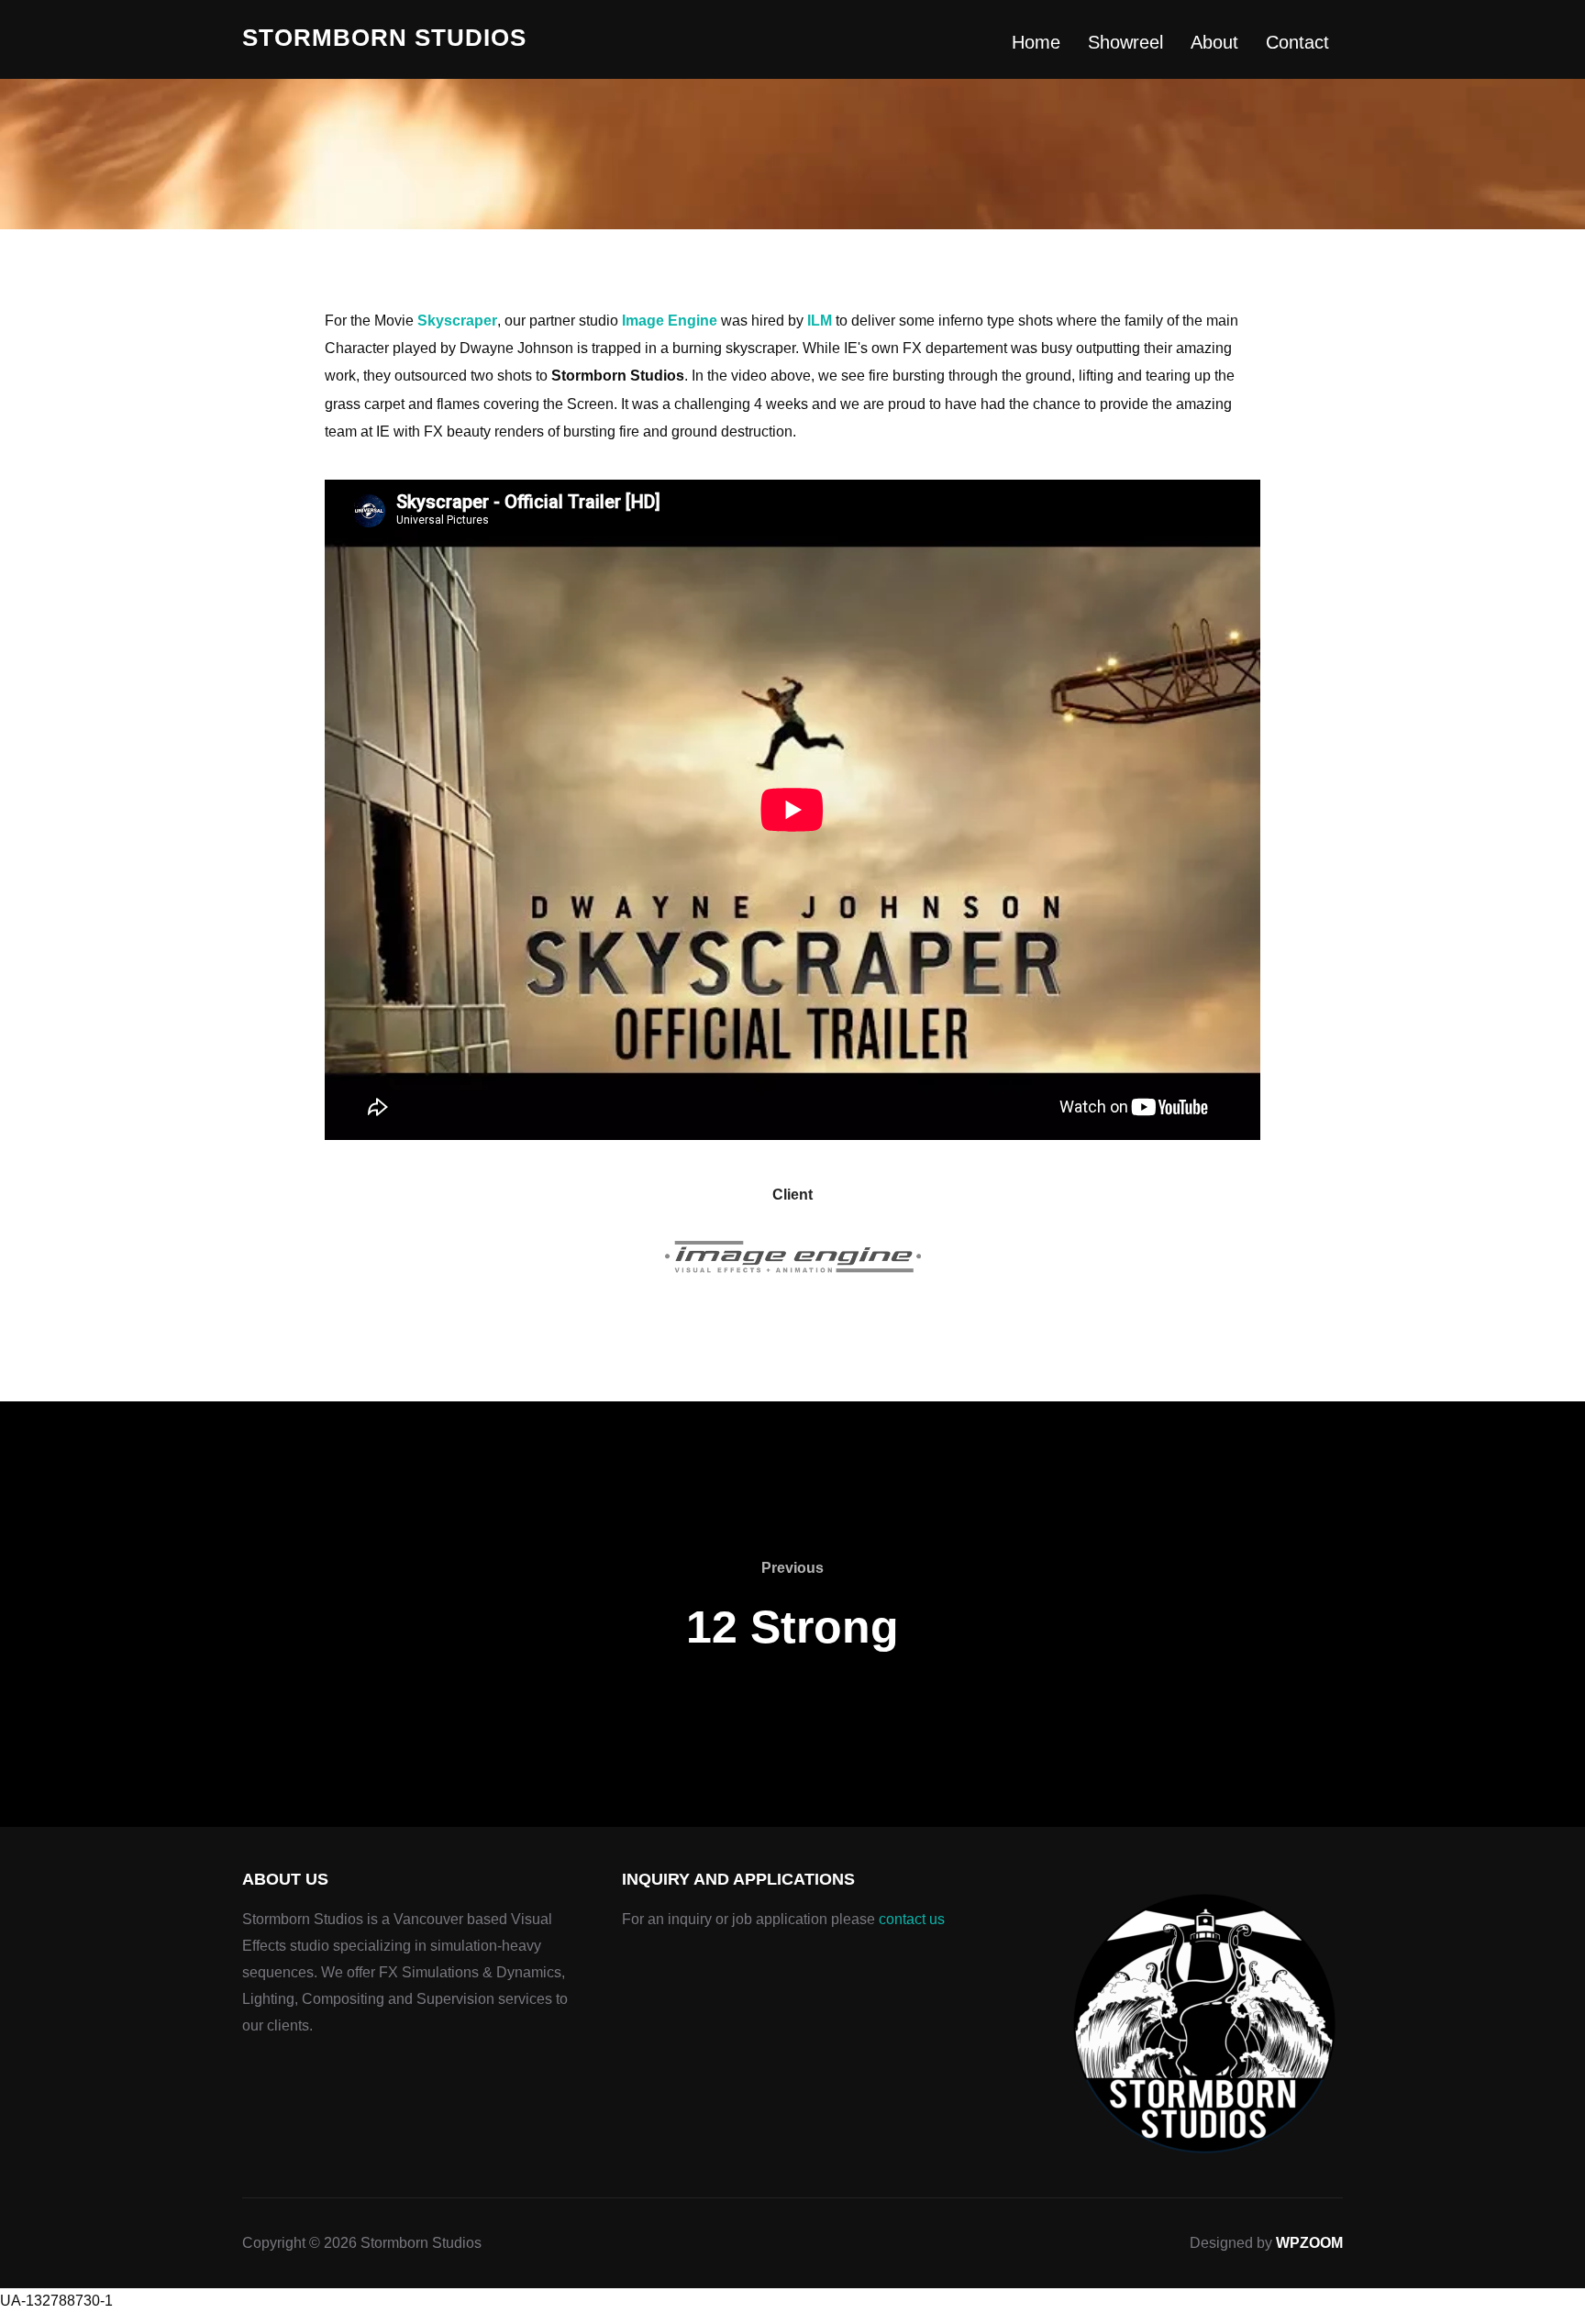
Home (1036, 42)
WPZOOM (1309, 2243)
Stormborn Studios (384, 38)
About (1214, 42)
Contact (1297, 42)
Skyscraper (457, 321)
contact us (912, 1919)
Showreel (1125, 42)
